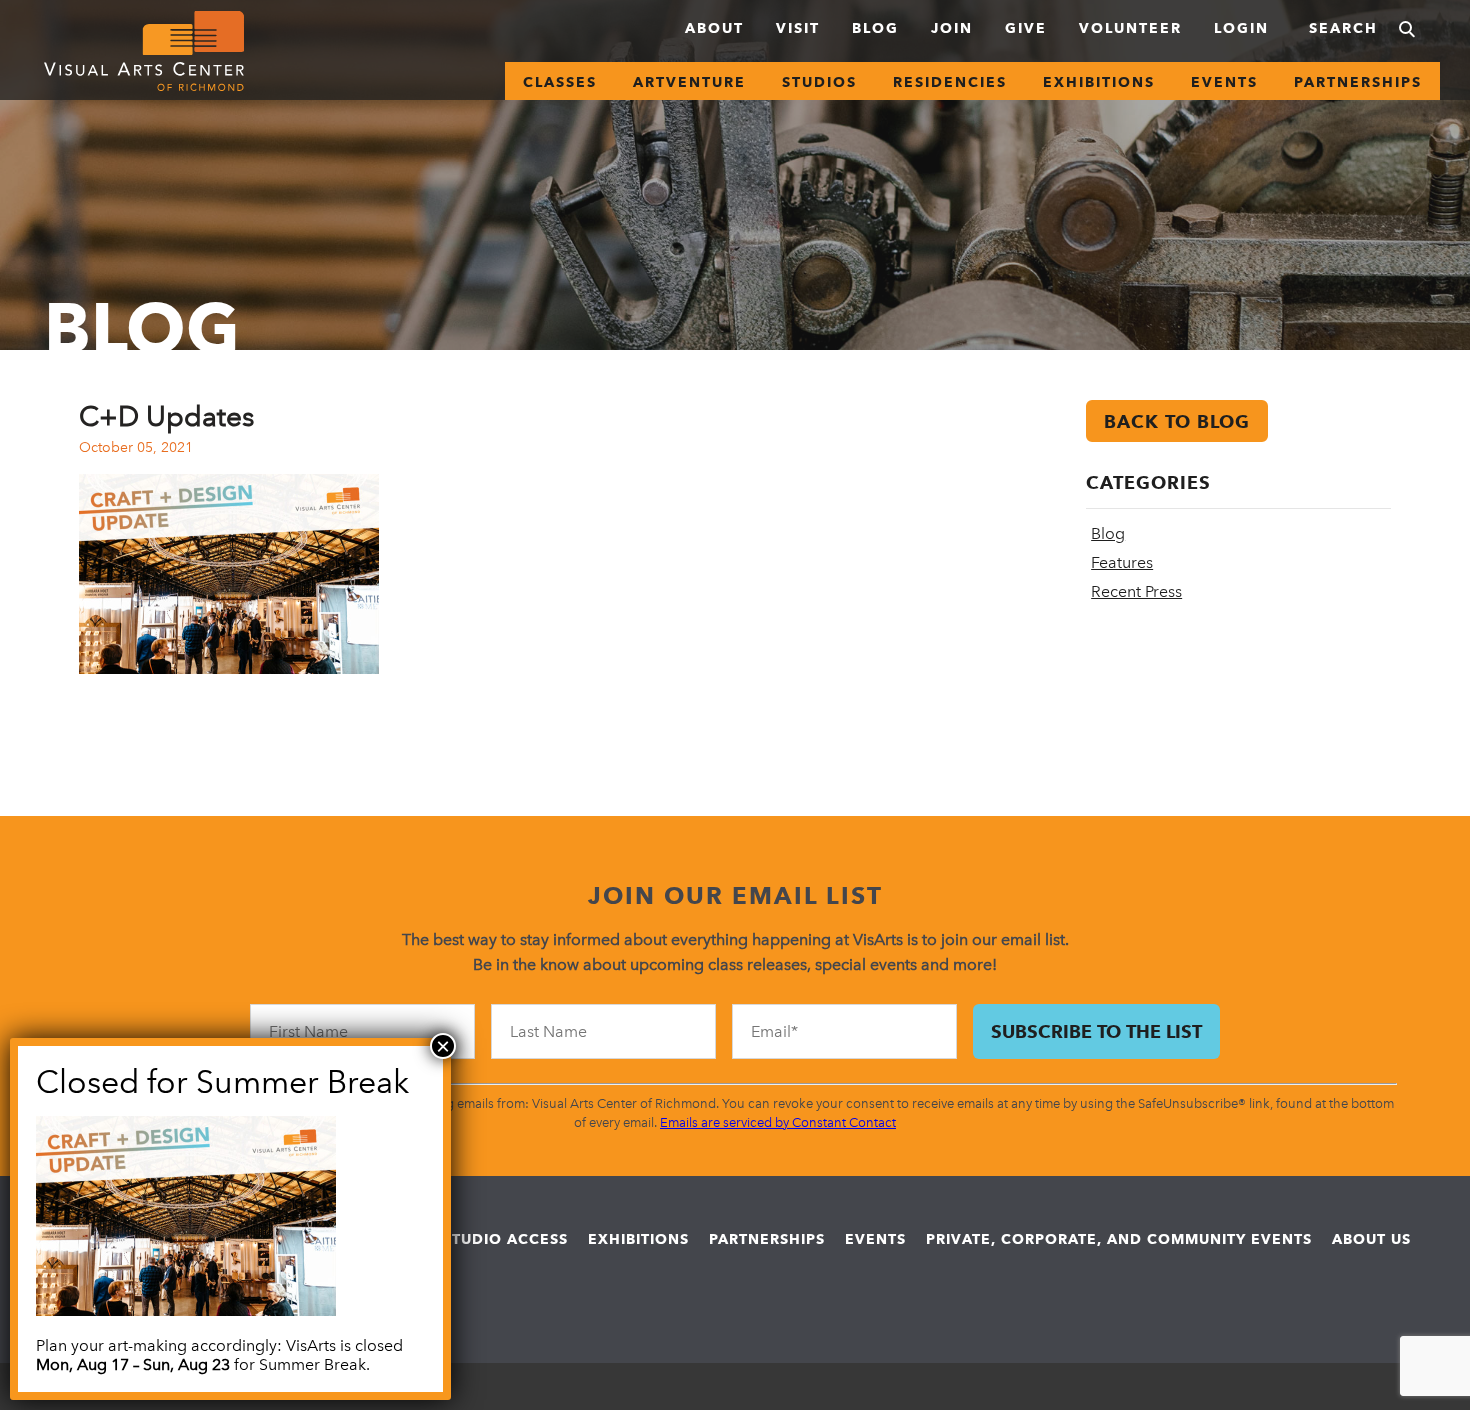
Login (1241, 28)
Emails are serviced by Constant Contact (778, 1122)
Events (1224, 82)
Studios (819, 82)
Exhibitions (1099, 82)
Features (1122, 562)
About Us (1371, 1239)
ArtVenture (689, 82)
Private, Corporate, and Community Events (1119, 1239)
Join (952, 28)
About (714, 28)
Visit (798, 28)
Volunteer (1130, 28)
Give (1026, 28)
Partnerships (1358, 82)
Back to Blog (1177, 421)
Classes (560, 82)
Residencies (950, 82)
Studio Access (505, 1239)
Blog (875, 28)
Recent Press (1136, 591)
